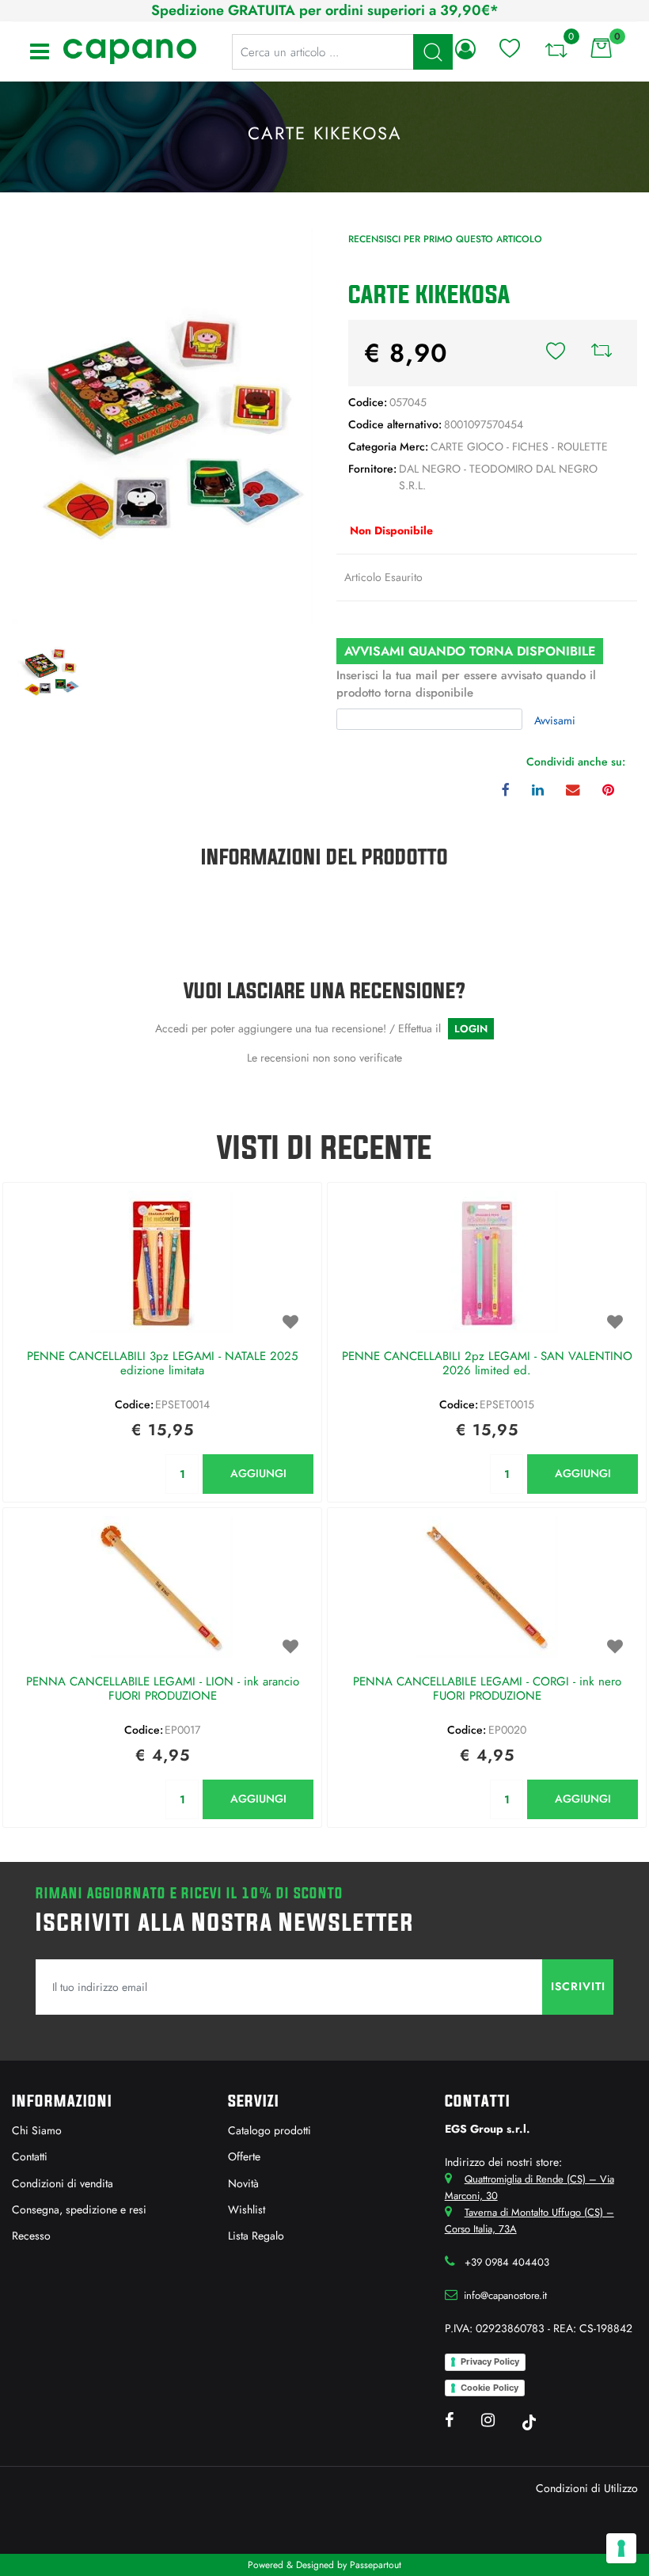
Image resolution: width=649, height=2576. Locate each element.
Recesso (31, 2236)
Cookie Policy (490, 2388)
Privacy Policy (490, 2361)
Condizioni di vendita (63, 2183)
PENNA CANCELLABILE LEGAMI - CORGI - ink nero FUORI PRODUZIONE (487, 1689)
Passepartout (376, 2565)
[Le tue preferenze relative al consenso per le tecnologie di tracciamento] (621, 2548)
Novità (243, 2183)
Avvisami (555, 720)
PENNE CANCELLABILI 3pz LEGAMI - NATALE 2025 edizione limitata (162, 1364)
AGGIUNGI (258, 1473)
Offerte (244, 2156)
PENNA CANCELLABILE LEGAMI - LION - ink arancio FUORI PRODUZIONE (163, 1689)
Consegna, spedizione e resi (79, 2209)
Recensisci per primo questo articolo (445, 239)
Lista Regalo (256, 2236)
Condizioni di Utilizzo (587, 2488)
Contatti (30, 2156)
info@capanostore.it (505, 2295)
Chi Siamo (37, 2130)
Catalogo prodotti (269, 2130)
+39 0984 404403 (507, 2262)
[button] (162, 424)
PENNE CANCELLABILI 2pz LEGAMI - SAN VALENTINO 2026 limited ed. (487, 1364)
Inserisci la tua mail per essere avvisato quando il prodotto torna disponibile (466, 684)
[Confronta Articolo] (602, 353)
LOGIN (471, 1029)
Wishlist (247, 2209)
